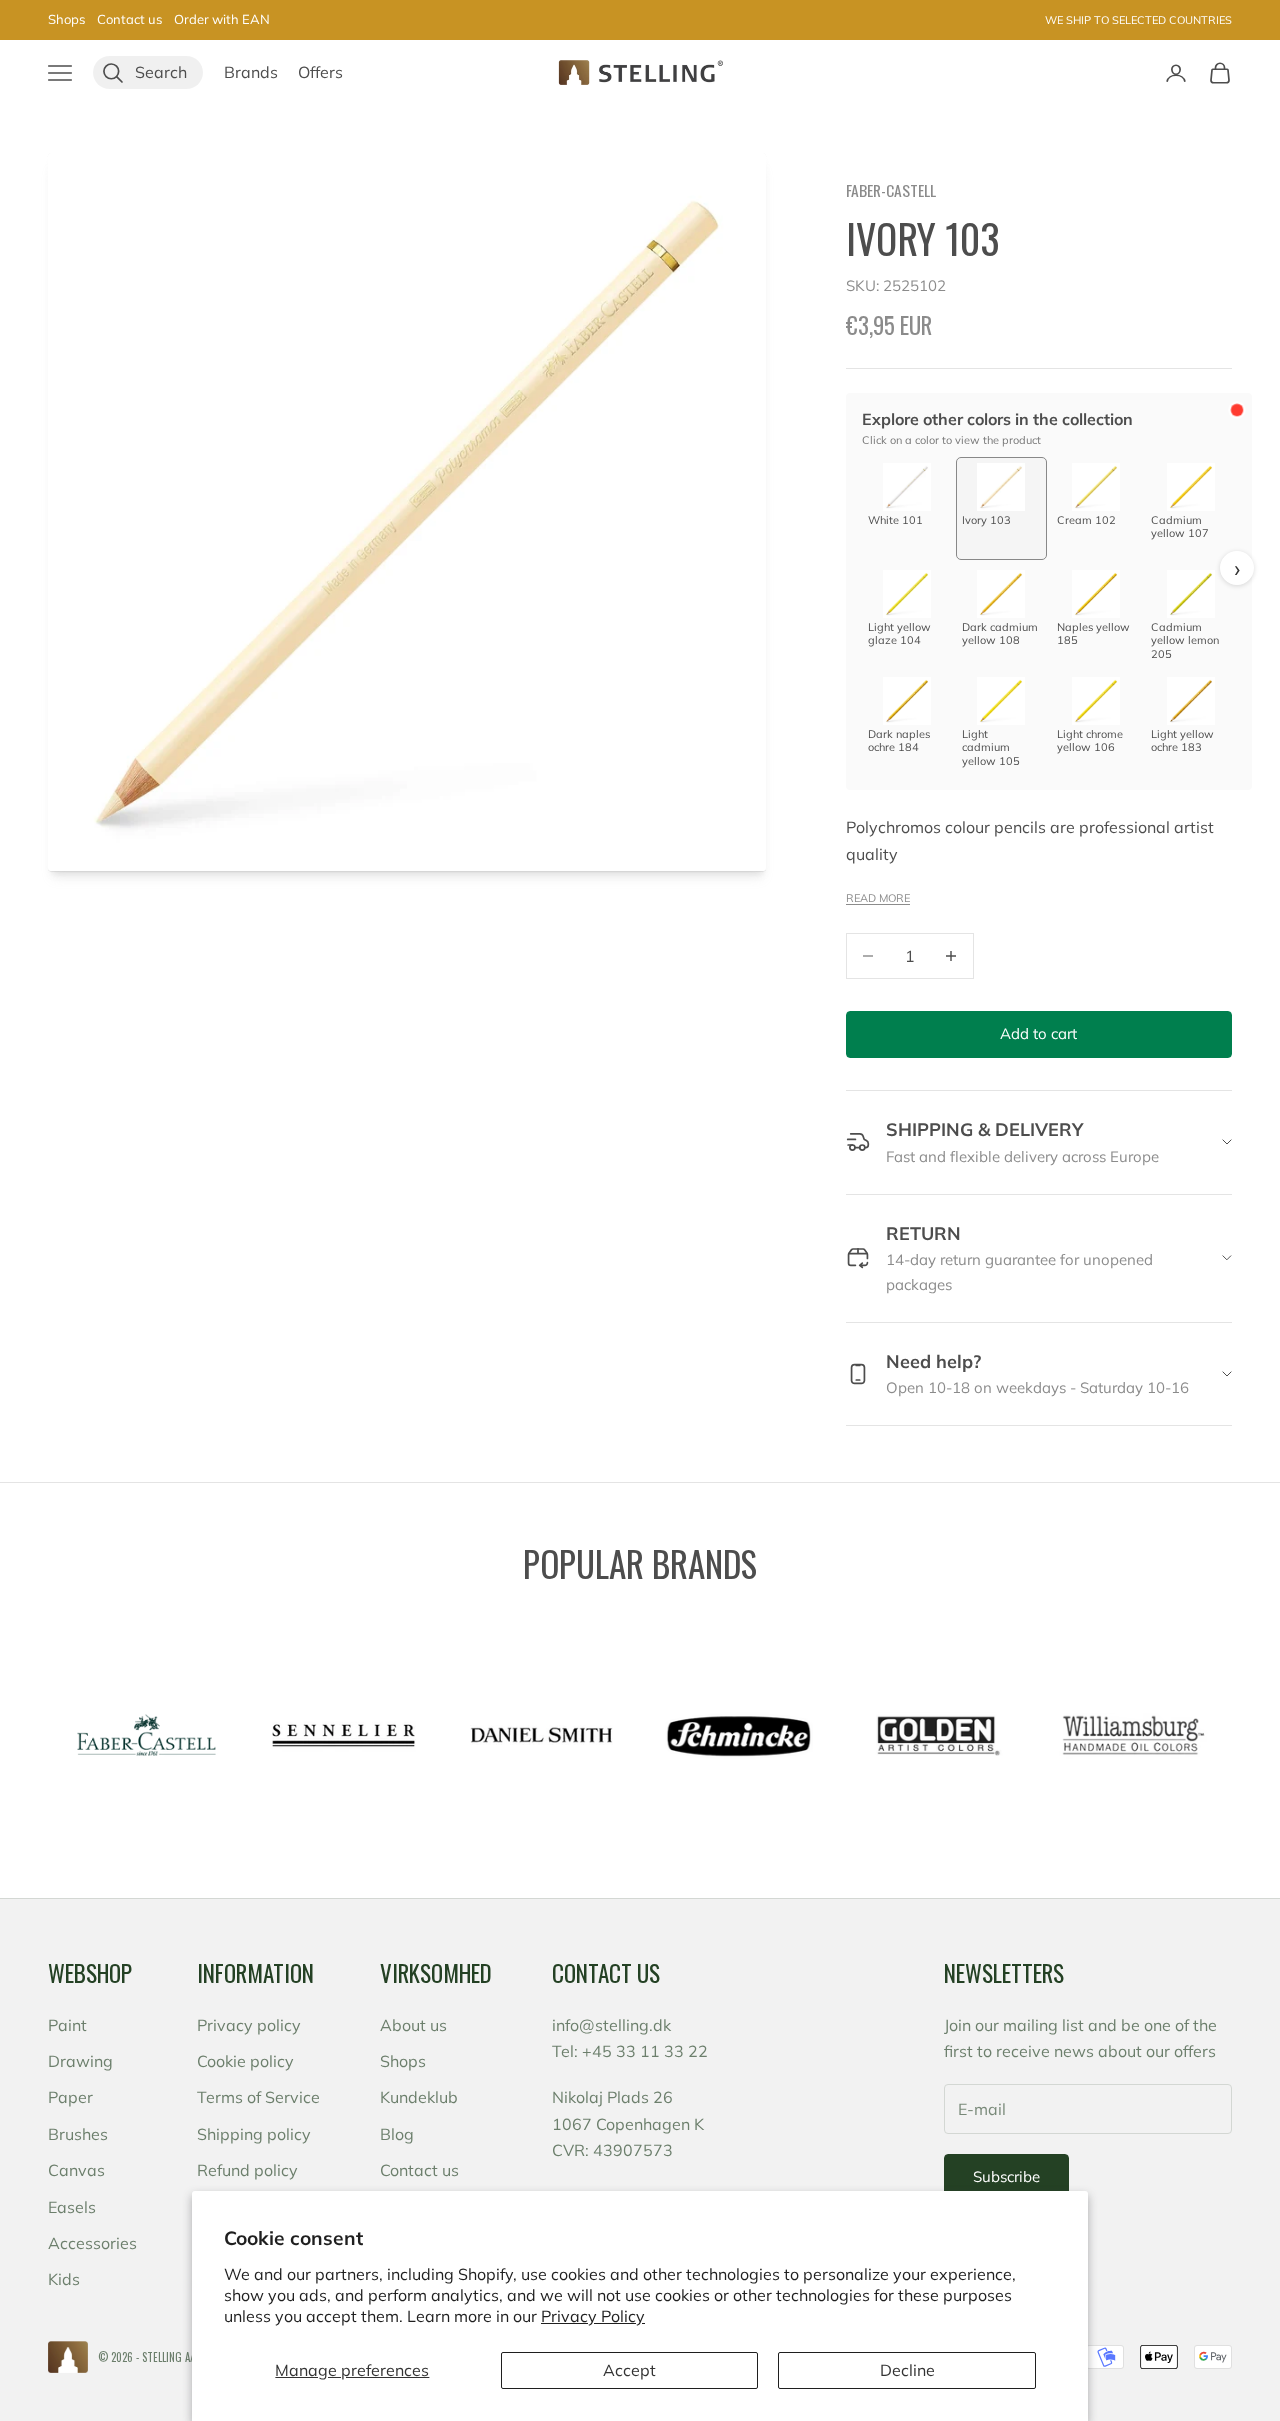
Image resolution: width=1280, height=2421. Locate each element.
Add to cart (1038, 1033)
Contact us (129, 19)
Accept (629, 2370)
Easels (72, 2207)
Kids (64, 2279)
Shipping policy (254, 2134)
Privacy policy (249, 2025)
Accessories (92, 2243)
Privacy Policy (593, 2316)
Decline (907, 2370)
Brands (251, 72)
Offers (320, 72)
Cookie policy (245, 2061)
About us (413, 2025)
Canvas (76, 2170)
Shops (66, 19)
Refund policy (247, 2170)
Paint (67, 2025)
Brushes (78, 2134)
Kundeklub (419, 2097)
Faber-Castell (891, 190)
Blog (397, 2134)
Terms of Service (258, 2097)
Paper (70, 2097)
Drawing (80, 2061)
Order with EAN (222, 19)
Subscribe (1006, 2176)
